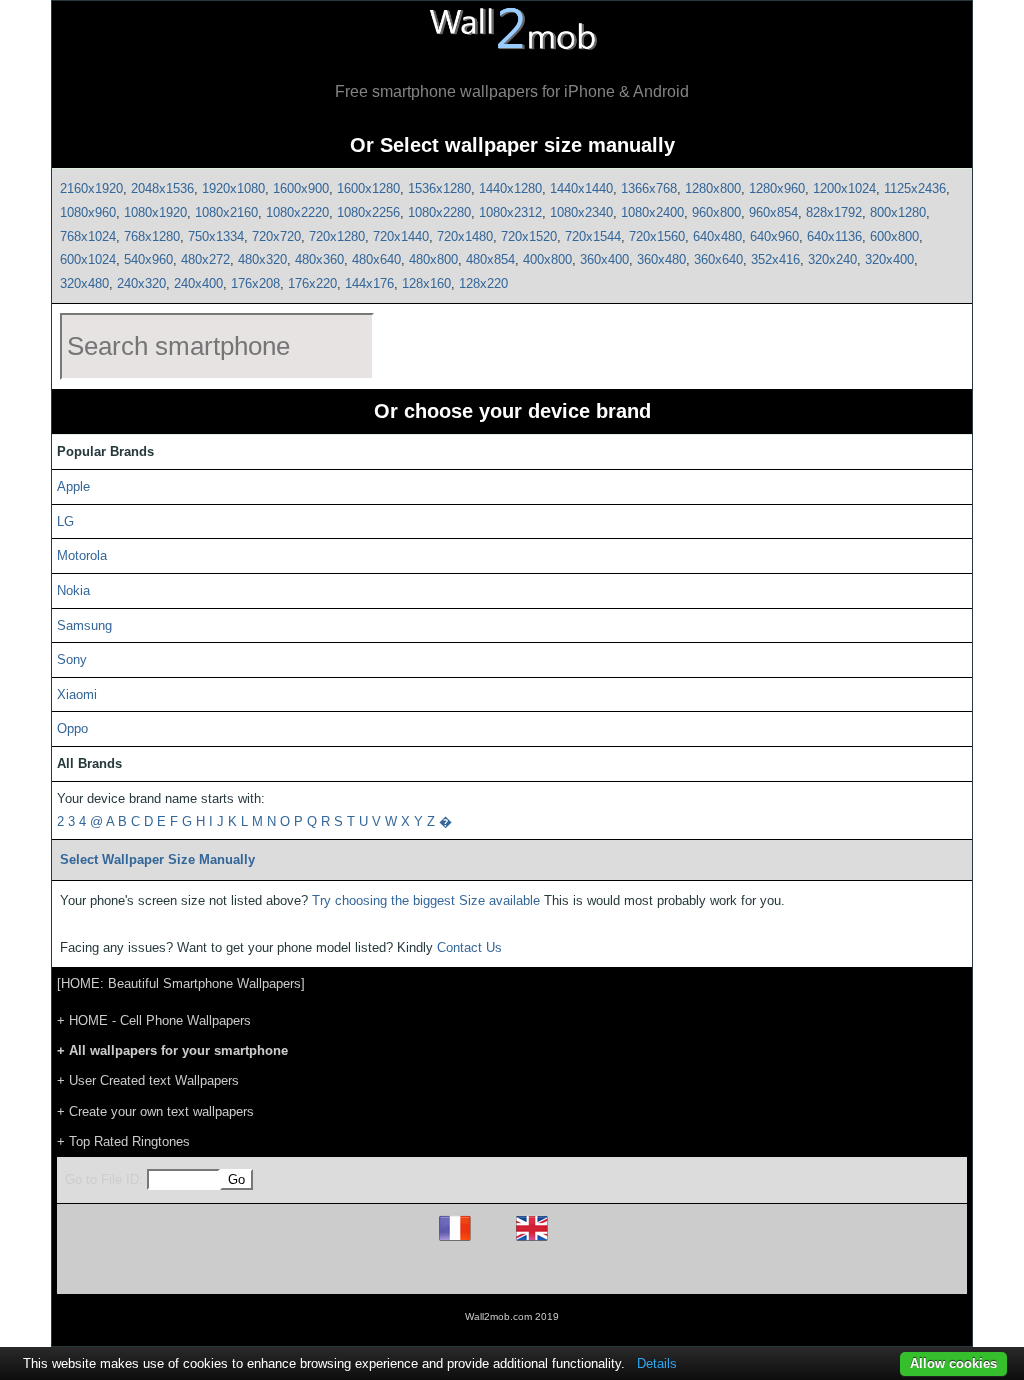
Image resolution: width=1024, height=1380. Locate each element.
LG (65, 521)
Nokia (73, 590)
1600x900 (301, 188)
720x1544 (593, 236)
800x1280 (898, 212)
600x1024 (88, 259)
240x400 (198, 283)
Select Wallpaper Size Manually (157, 859)
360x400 (604, 259)
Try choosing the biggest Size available (426, 900)
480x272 (205, 259)
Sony (72, 659)
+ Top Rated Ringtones (123, 1141)
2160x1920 (91, 188)
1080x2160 (226, 212)
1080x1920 (155, 212)
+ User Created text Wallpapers (148, 1080)
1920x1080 (233, 188)
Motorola (82, 555)
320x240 (832, 259)
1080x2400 (652, 212)
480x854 (490, 259)
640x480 (717, 236)
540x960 (148, 259)
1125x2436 (915, 188)
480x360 (319, 259)
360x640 (718, 259)
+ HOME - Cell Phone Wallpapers (154, 1020)
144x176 (369, 283)
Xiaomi (77, 694)
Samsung (84, 625)
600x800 (894, 236)
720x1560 (657, 236)
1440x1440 (581, 188)
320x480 (84, 283)
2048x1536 (162, 188)
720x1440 (401, 236)
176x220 (312, 283)
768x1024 (88, 236)
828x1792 (834, 212)
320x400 (889, 259)
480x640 (376, 259)
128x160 (426, 283)
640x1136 (834, 236)
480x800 (433, 259)
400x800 (547, 259)
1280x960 (777, 188)
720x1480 (465, 236)
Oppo (72, 728)
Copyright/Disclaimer (486, 1270)
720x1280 (337, 236)
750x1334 (216, 236)
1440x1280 (510, 188)
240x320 (141, 283)
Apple (73, 486)
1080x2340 (581, 212)
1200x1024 (844, 188)
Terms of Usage (395, 1270)
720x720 (276, 236)
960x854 (773, 212)
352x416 (775, 259)
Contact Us (469, 947)
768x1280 (152, 236)
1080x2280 (439, 212)
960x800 (716, 212)
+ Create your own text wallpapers (155, 1111)
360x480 (661, 259)
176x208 (255, 283)
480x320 (262, 259)
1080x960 (88, 212)
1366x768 (649, 188)
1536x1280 (439, 188)
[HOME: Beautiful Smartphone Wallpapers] (181, 983)
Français (492, 1240)
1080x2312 (510, 212)
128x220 (483, 283)
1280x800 (713, 188)
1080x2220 (297, 212)
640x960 (774, 236)
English (566, 1240)
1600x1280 (368, 188)
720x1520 (529, 236)
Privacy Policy (573, 1270)
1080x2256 (368, 212)
